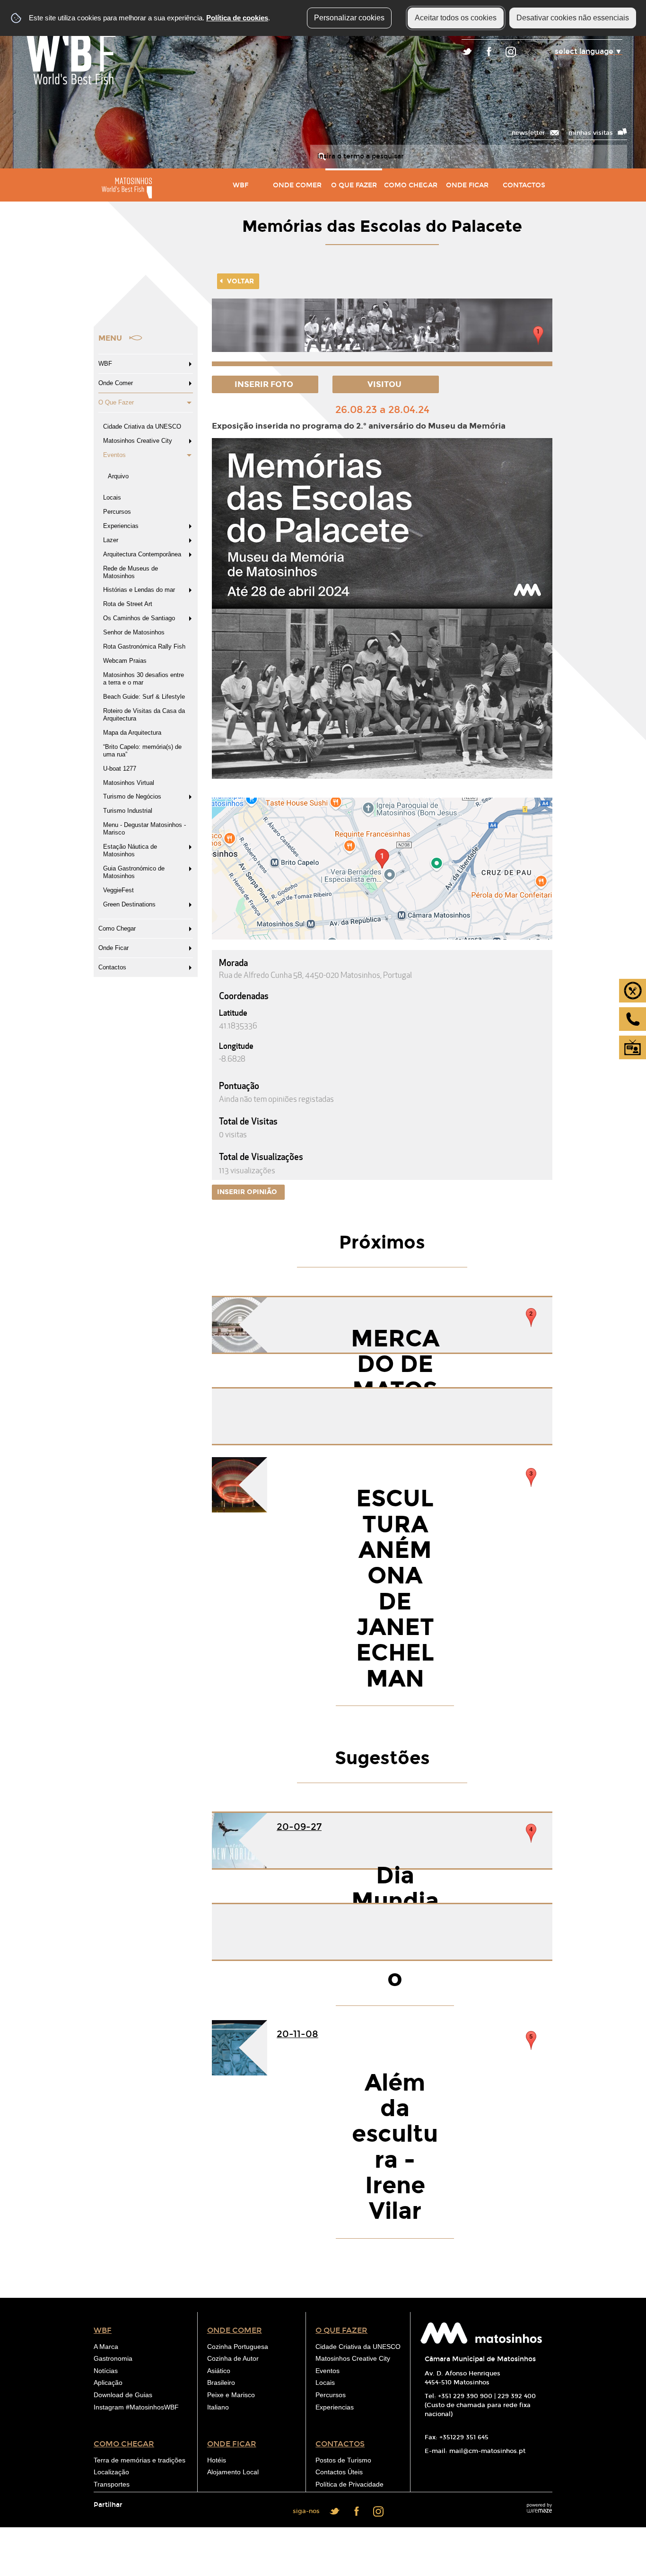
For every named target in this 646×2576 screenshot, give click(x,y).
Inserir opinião (248, 1192)
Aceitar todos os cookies (456, 18)
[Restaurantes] (633, 991)
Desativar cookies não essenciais (573, 18)
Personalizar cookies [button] (349, 18)
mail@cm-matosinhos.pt (487, 2451)
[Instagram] (511, 53)
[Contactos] (633, 1019)
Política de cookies (237, 18)
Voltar (240, 281)
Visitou (385, 384)
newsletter (528, 133)
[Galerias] (633, 1047)
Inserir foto (265, 384)
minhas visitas (591, 133)
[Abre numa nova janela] (382, 332)
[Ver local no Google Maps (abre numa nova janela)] (382, 869)
